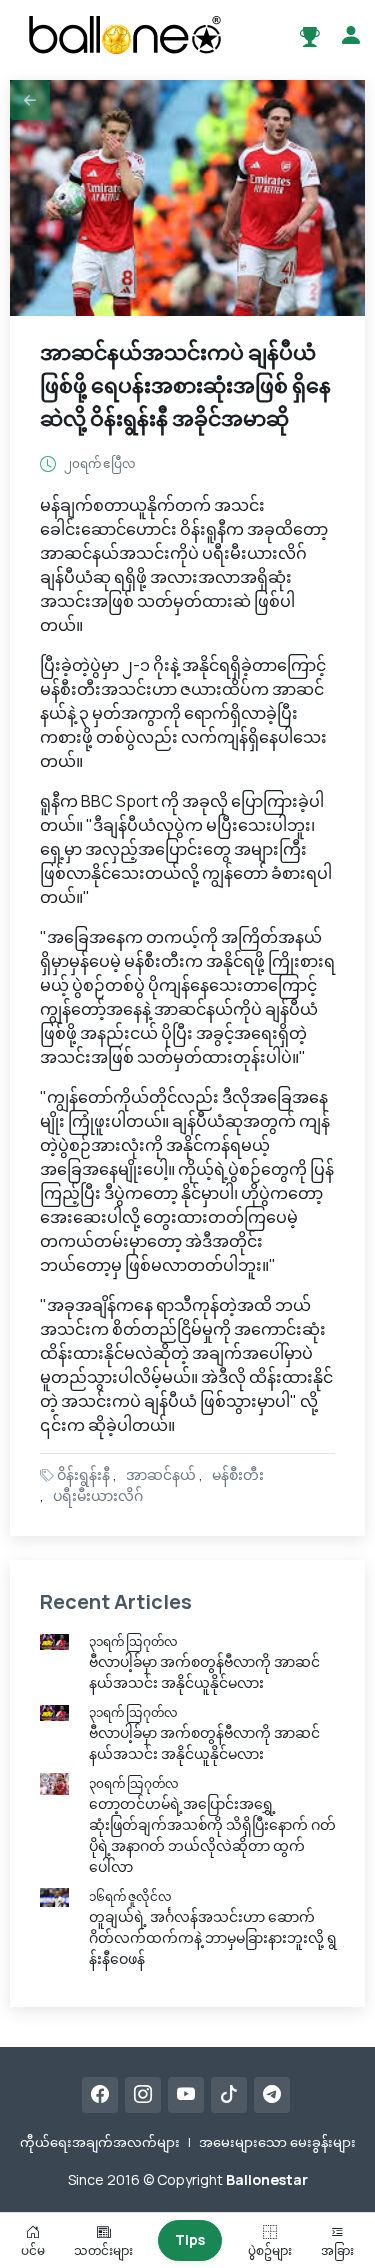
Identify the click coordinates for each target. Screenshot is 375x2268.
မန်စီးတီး (238, 1474)
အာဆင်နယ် (161, 1474)
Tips (190, 2239)
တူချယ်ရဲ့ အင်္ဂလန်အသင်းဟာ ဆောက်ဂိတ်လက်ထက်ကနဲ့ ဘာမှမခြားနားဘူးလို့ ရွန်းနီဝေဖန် (213, 1937)
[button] (30, 100)
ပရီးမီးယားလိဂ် (98, 1495)
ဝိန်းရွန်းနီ (83, 1474)
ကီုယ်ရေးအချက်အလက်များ (100, 2142)
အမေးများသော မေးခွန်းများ (277, 2142)
